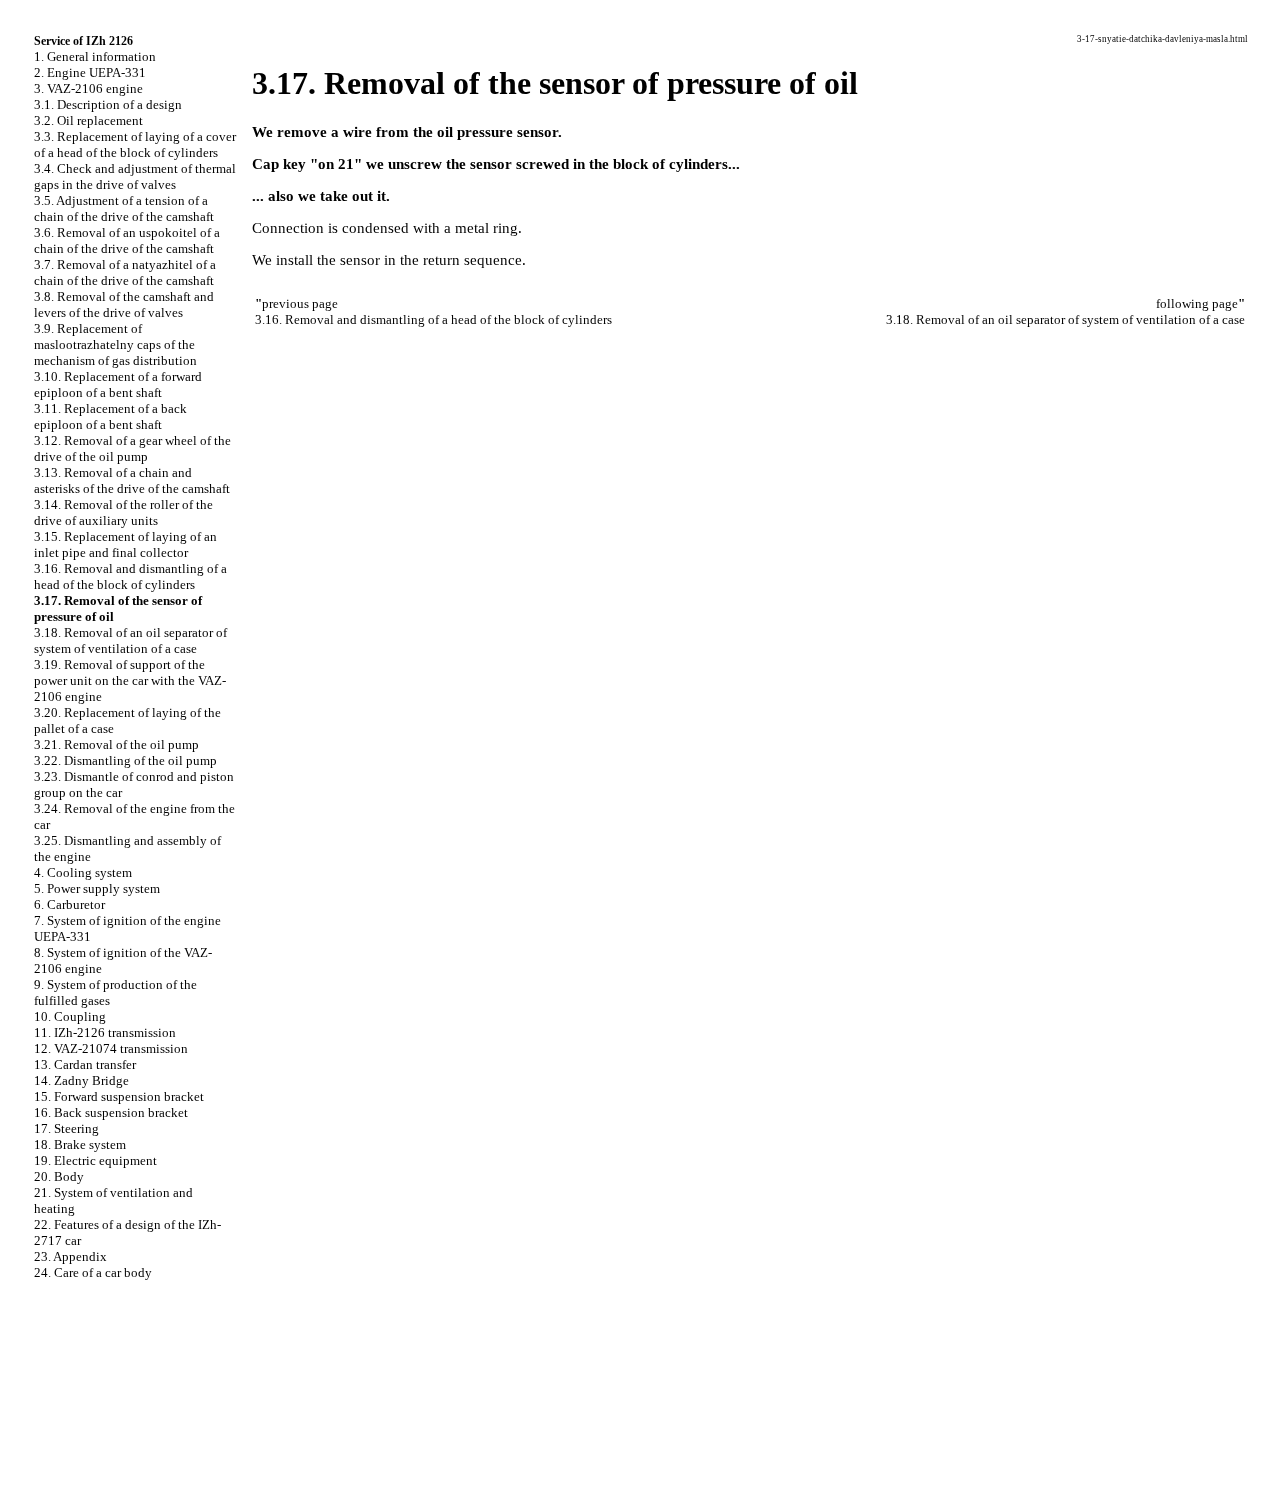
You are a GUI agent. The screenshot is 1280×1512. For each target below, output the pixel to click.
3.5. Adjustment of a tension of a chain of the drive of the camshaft (124, 208)
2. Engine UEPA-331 (90, 72)
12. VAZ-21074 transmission (111, 1048)
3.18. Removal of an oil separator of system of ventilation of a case (130, 640)
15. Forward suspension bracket (119, 1096)
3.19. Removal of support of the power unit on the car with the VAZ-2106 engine (130, 680)
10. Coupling (70, 1016)
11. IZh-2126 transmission (105, 1032)
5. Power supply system (97, 888)
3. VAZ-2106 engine (88, 88)
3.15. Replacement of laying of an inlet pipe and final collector (125, 544)
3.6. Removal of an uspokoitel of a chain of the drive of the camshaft (127, 240)
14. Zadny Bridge (81, 1080)
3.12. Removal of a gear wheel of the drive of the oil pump (132, 448)
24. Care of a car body (93, 1272)
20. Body (59, 1176)
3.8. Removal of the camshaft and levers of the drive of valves (124, 304)
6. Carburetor (69, 904)
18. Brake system (80, 1144)
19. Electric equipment (95, 1160)
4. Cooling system (83, 872)
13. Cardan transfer (85, 1064)
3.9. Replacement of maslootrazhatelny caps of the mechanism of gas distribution (115, 344)
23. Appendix (70, 1256)
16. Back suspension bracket (111, 1112)
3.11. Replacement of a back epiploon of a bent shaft (110, 416)
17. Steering (66, 1128)
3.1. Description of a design (108, 104)
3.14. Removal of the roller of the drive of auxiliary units (123, 512)
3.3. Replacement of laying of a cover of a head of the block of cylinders (135, 144)
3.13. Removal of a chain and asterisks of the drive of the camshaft (132, 480)
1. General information (95, 56)
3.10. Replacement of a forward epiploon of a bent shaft (118, 384)
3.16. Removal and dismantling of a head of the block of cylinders (130, 576)
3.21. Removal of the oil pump (116, 744)
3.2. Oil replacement (88, 120)
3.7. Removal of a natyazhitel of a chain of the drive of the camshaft (125, 272)
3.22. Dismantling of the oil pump (125, 760)
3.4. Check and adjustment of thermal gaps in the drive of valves (135, 176)
